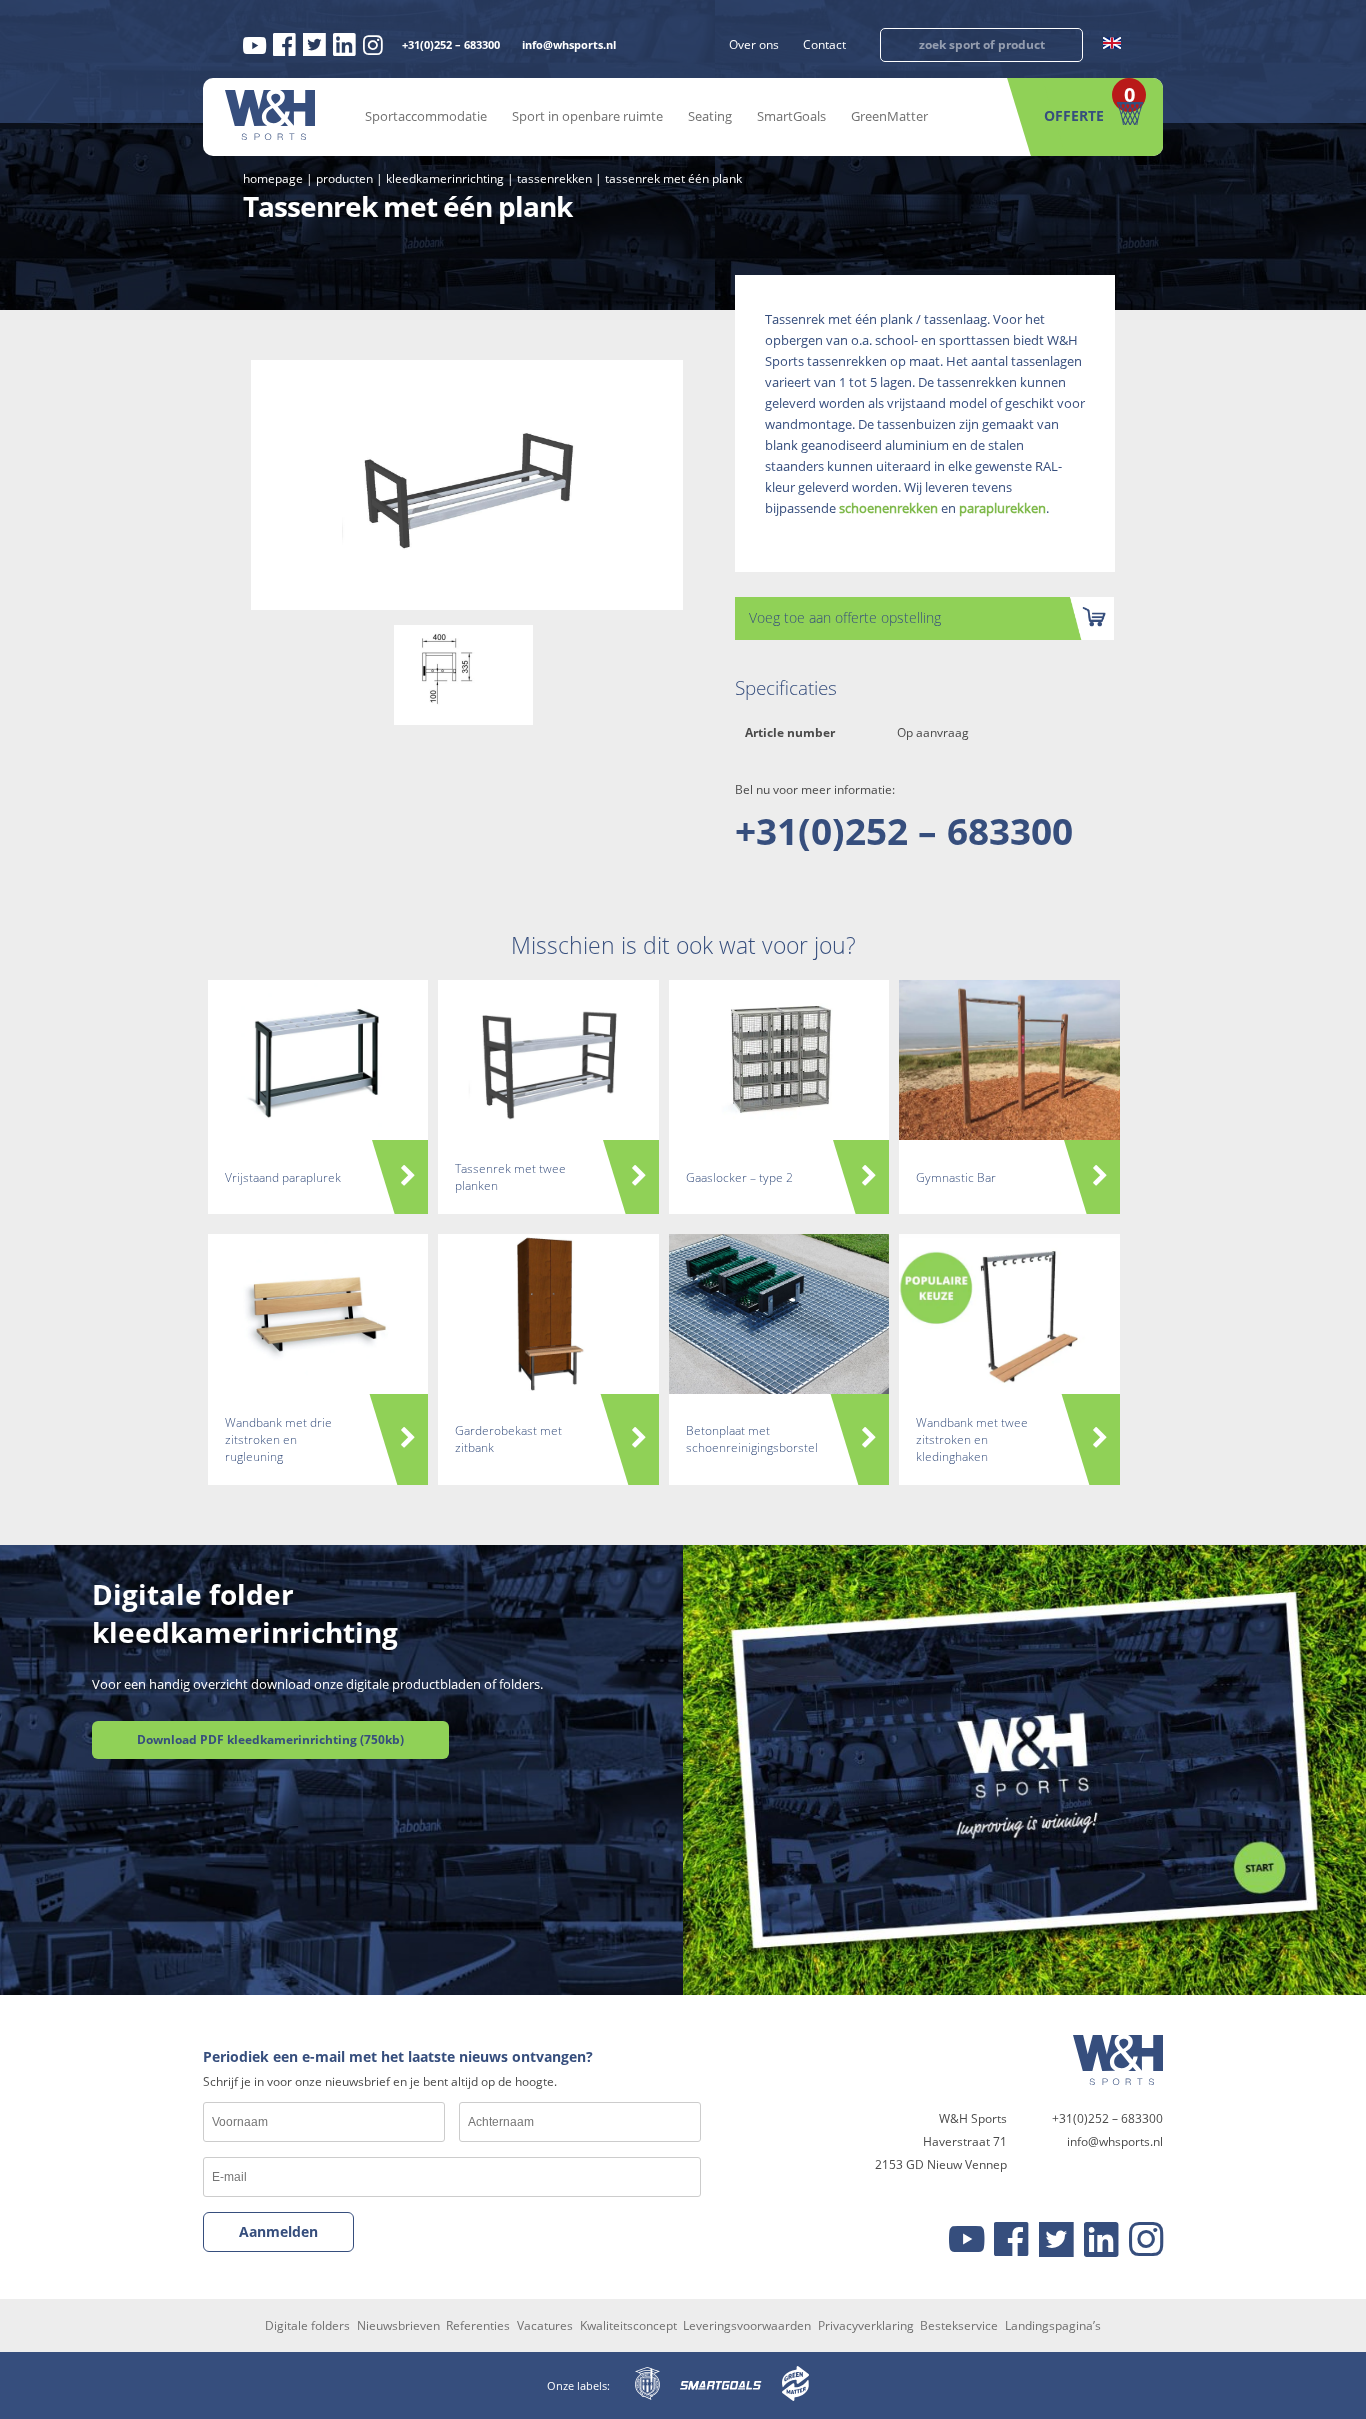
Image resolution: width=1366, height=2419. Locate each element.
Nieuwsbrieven (398, 2325)
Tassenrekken (554, 178)
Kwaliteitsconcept (628, 2325)
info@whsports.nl (569, 44)
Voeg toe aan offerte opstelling (845, 617)
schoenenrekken (888, 508)
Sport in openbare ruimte (587, 116)
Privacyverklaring (866, 2325)
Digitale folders (307, 2325)
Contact (824, 44)
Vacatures (545, 2325)
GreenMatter (889, 116)
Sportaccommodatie (426, 116)
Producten (344, 178)
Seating (710, 116)
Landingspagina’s (1053, 2325)
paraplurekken (1002, 508)
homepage (273, 178)
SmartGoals (791, 116)
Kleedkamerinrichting (445, 178)
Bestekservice (959, 2325)
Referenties (478, 2325)
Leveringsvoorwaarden (747, 2325)
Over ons (754, 44)
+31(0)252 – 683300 (451, 44)
